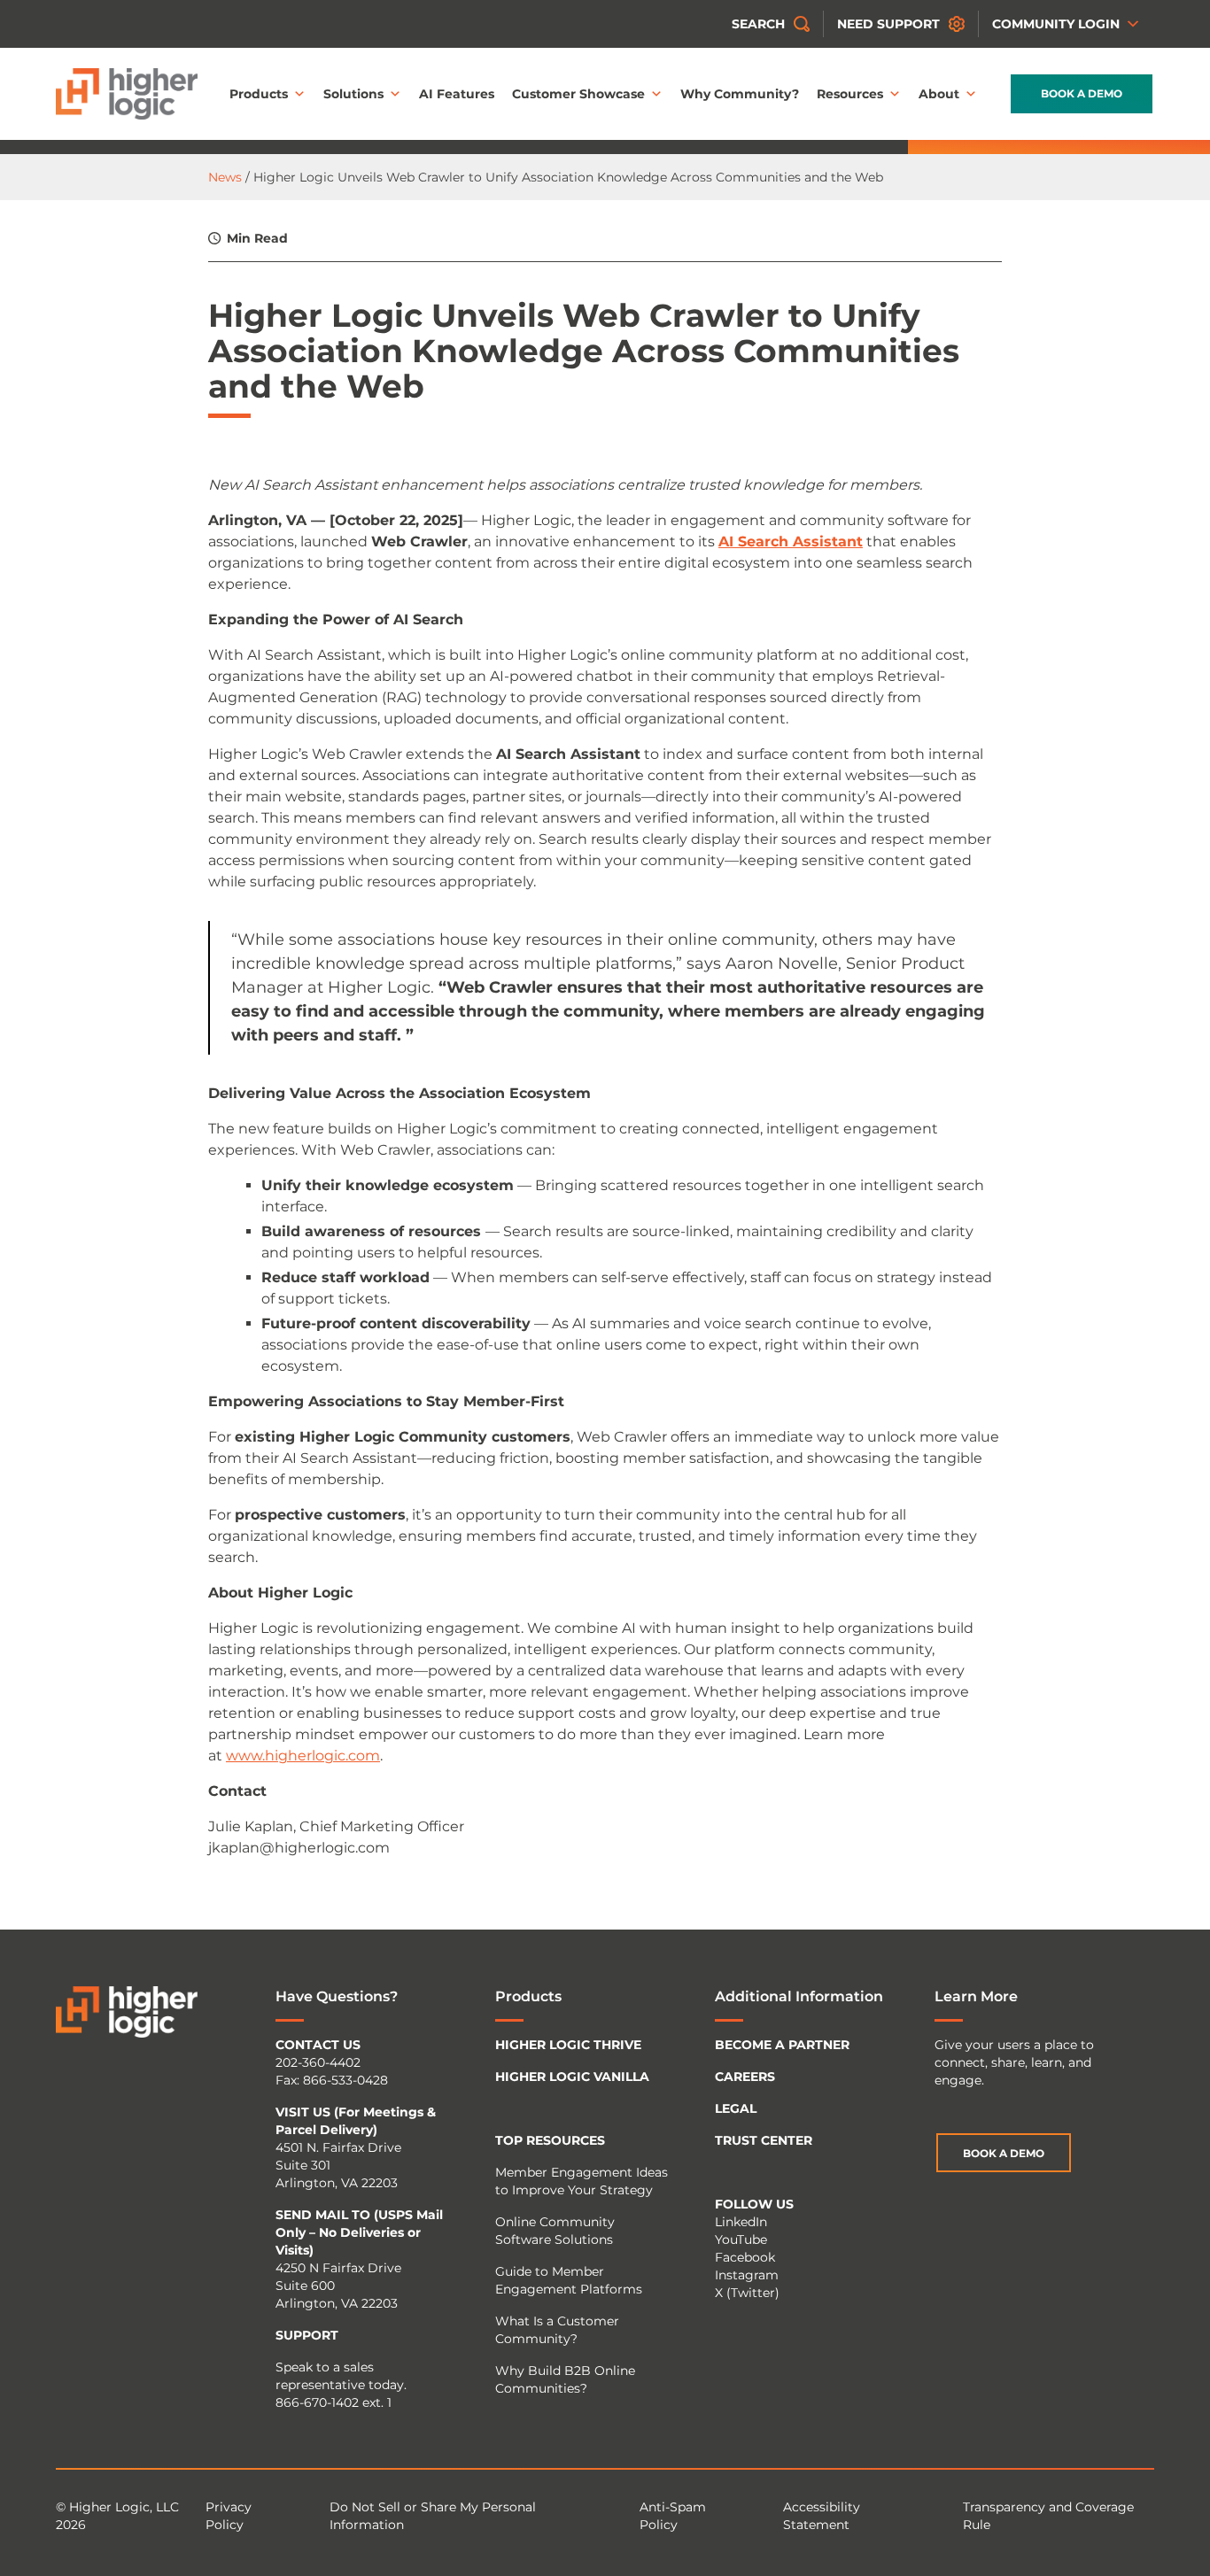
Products (259, 94)
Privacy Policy (229, 2516)
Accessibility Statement (822, 2516)
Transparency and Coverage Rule (1048, 2516)
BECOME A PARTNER (782, 2045)
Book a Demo (1082, 93)
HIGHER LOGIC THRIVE (568, 2045)
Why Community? (740, 94)
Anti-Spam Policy (673, 2516)
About (939, 94)
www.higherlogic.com (303, 1756)
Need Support (888, 24)
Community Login (1056, 24)
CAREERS (745, 2077)
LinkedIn (741, 2222)
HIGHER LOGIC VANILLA (572, 2077)
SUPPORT (307, 2335)
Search (758, 24)
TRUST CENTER (764, 2140)
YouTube (741, 2239)
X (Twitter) (747, 2293)
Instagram (747, 2275)
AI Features (457, 94)
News (225, 177)
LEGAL (736, 2108)
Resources (850, 94)
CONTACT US (318, 2045)
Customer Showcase (578, 94)
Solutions (353, 94)
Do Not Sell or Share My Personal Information (433, 2516)
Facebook (745, 2257)
